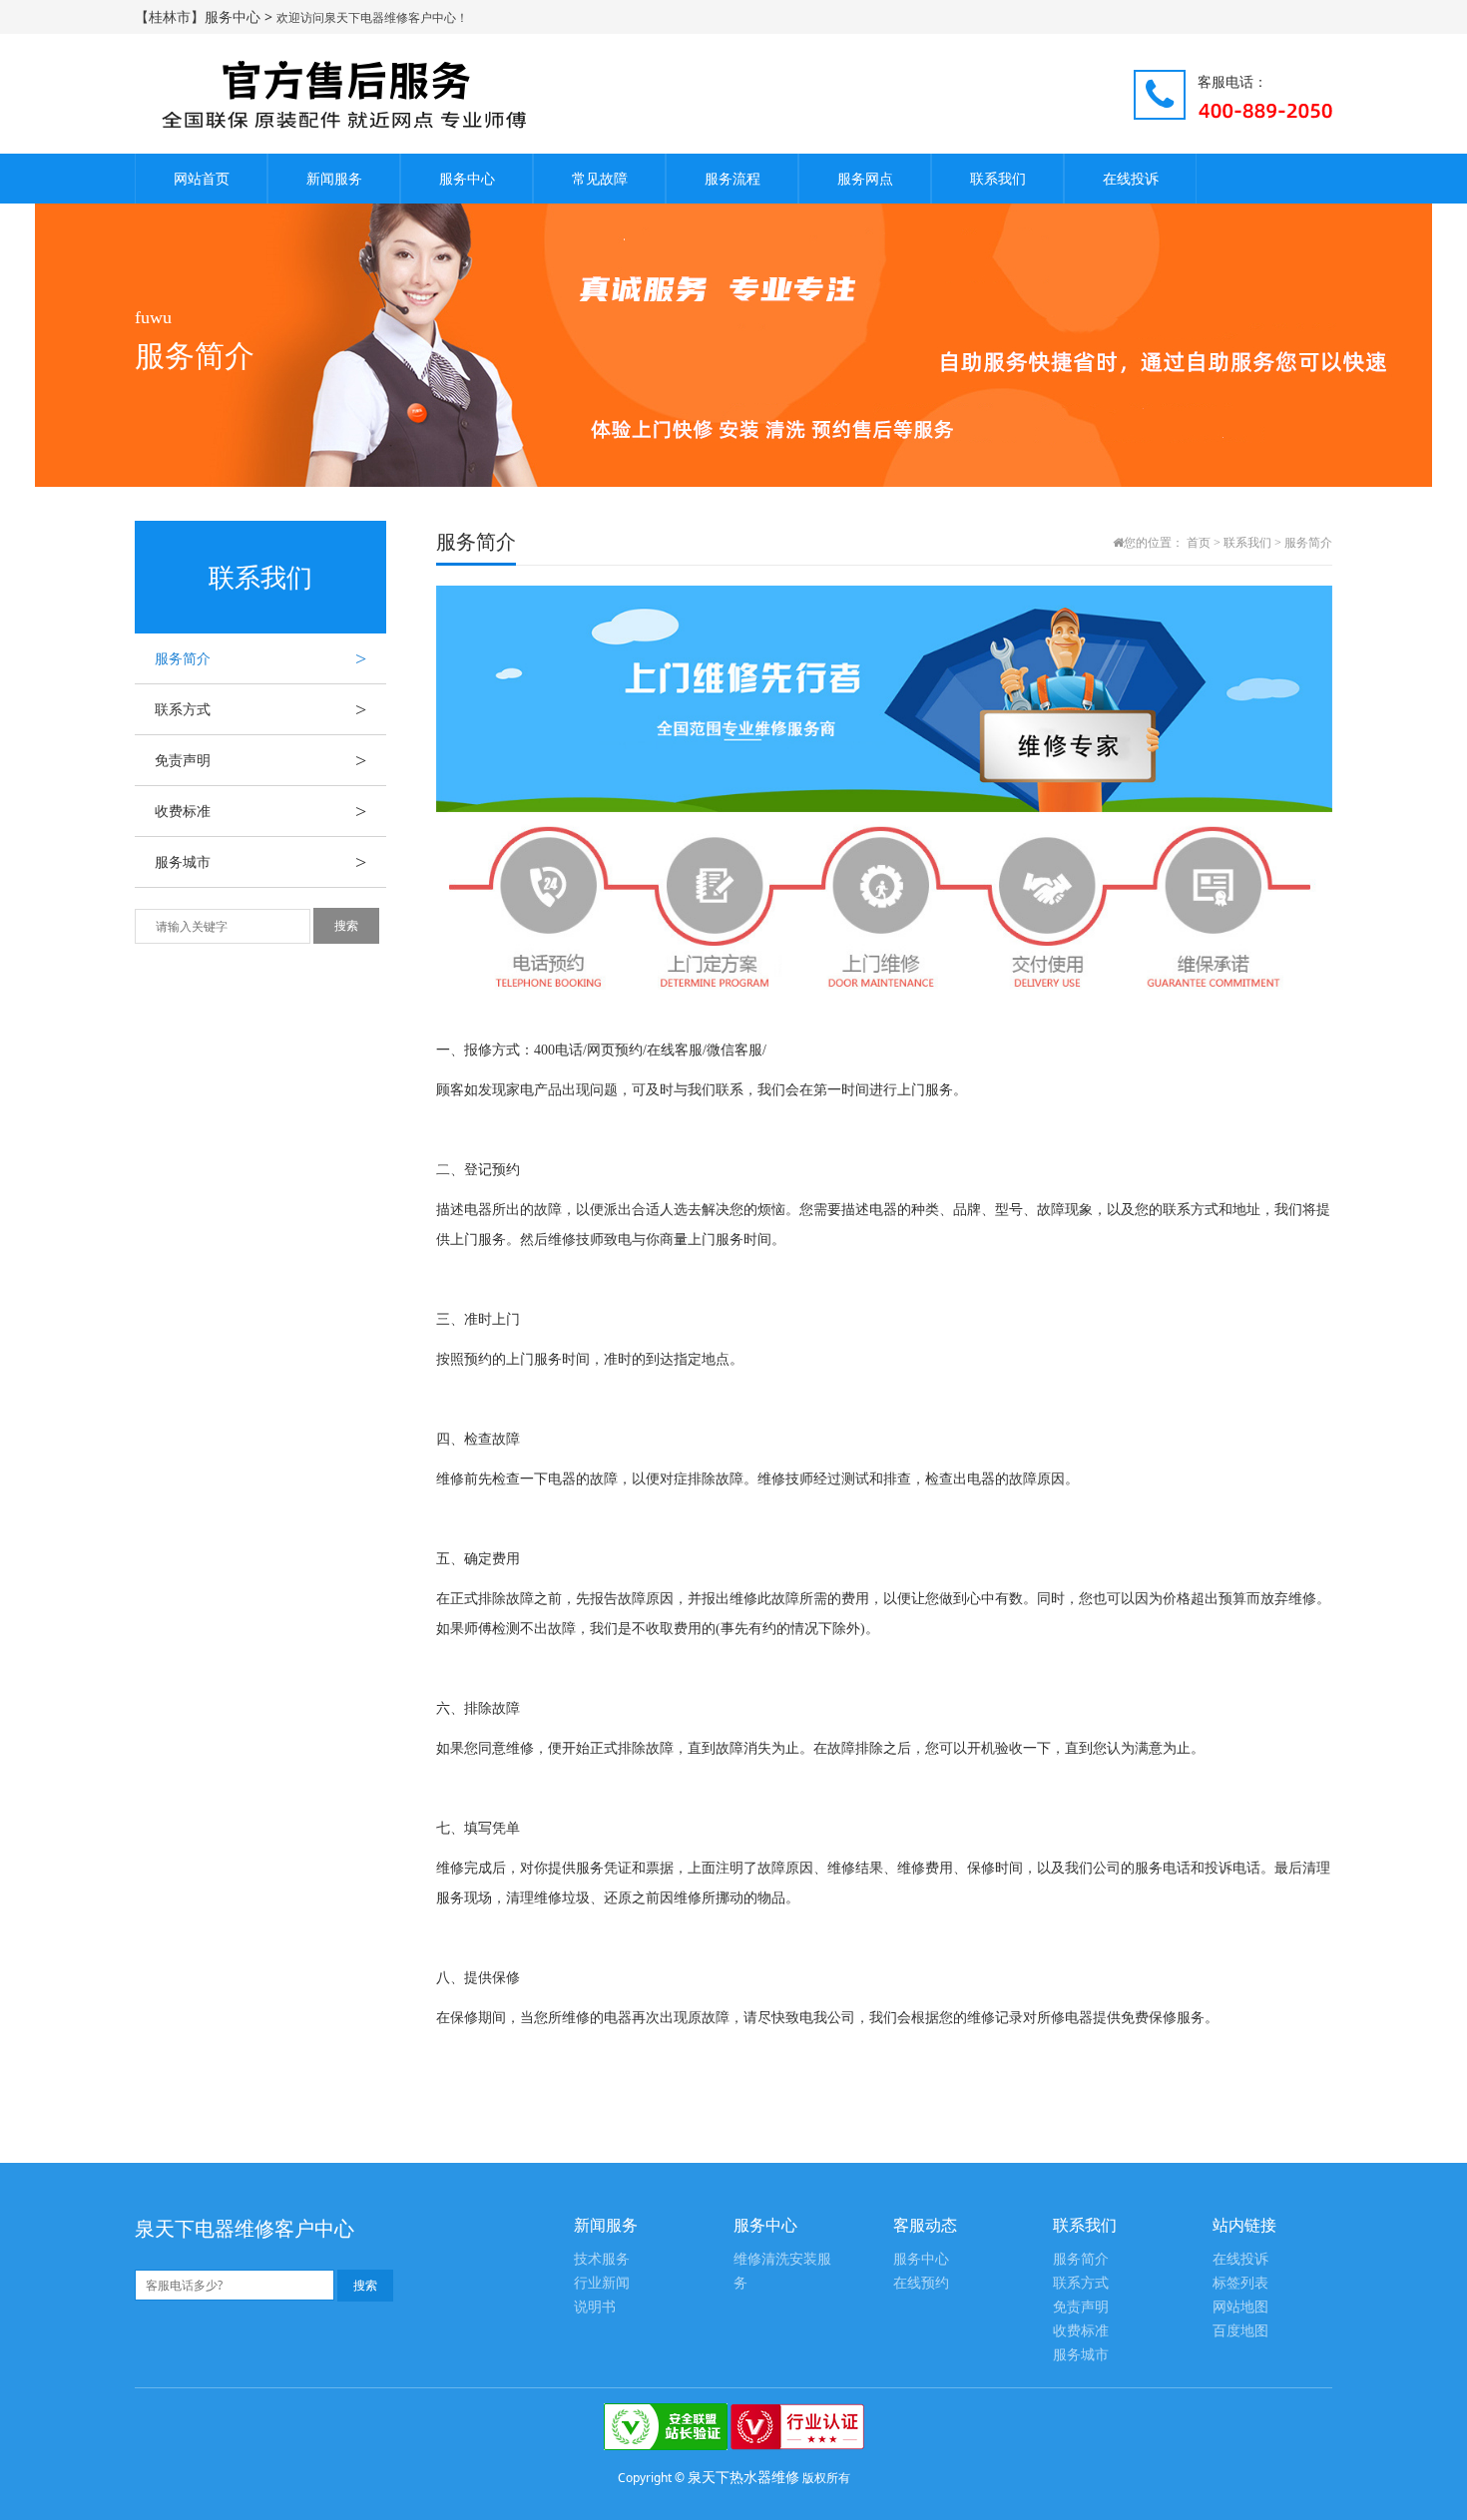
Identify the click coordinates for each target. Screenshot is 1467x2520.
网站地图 (1240, 2307)
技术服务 (602, 2259)
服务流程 (733, 178)
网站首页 (202, 178)
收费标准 (260, 811)
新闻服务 (334, 178)
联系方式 (260, 709)
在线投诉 (1131, 178)
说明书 (595, 2307)
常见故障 (600, 178)
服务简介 (260, 658)
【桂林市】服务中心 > (206, 16)
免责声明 (260, 760)
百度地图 (1240, 2331)
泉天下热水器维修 (743, 2477)
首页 (1199, 543)
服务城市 (260, 862)
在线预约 (921, 2283)
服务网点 (865, 178)
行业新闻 (602, 2283)
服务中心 (467, 178)
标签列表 (1240, 2283)
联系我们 (998, 178)
